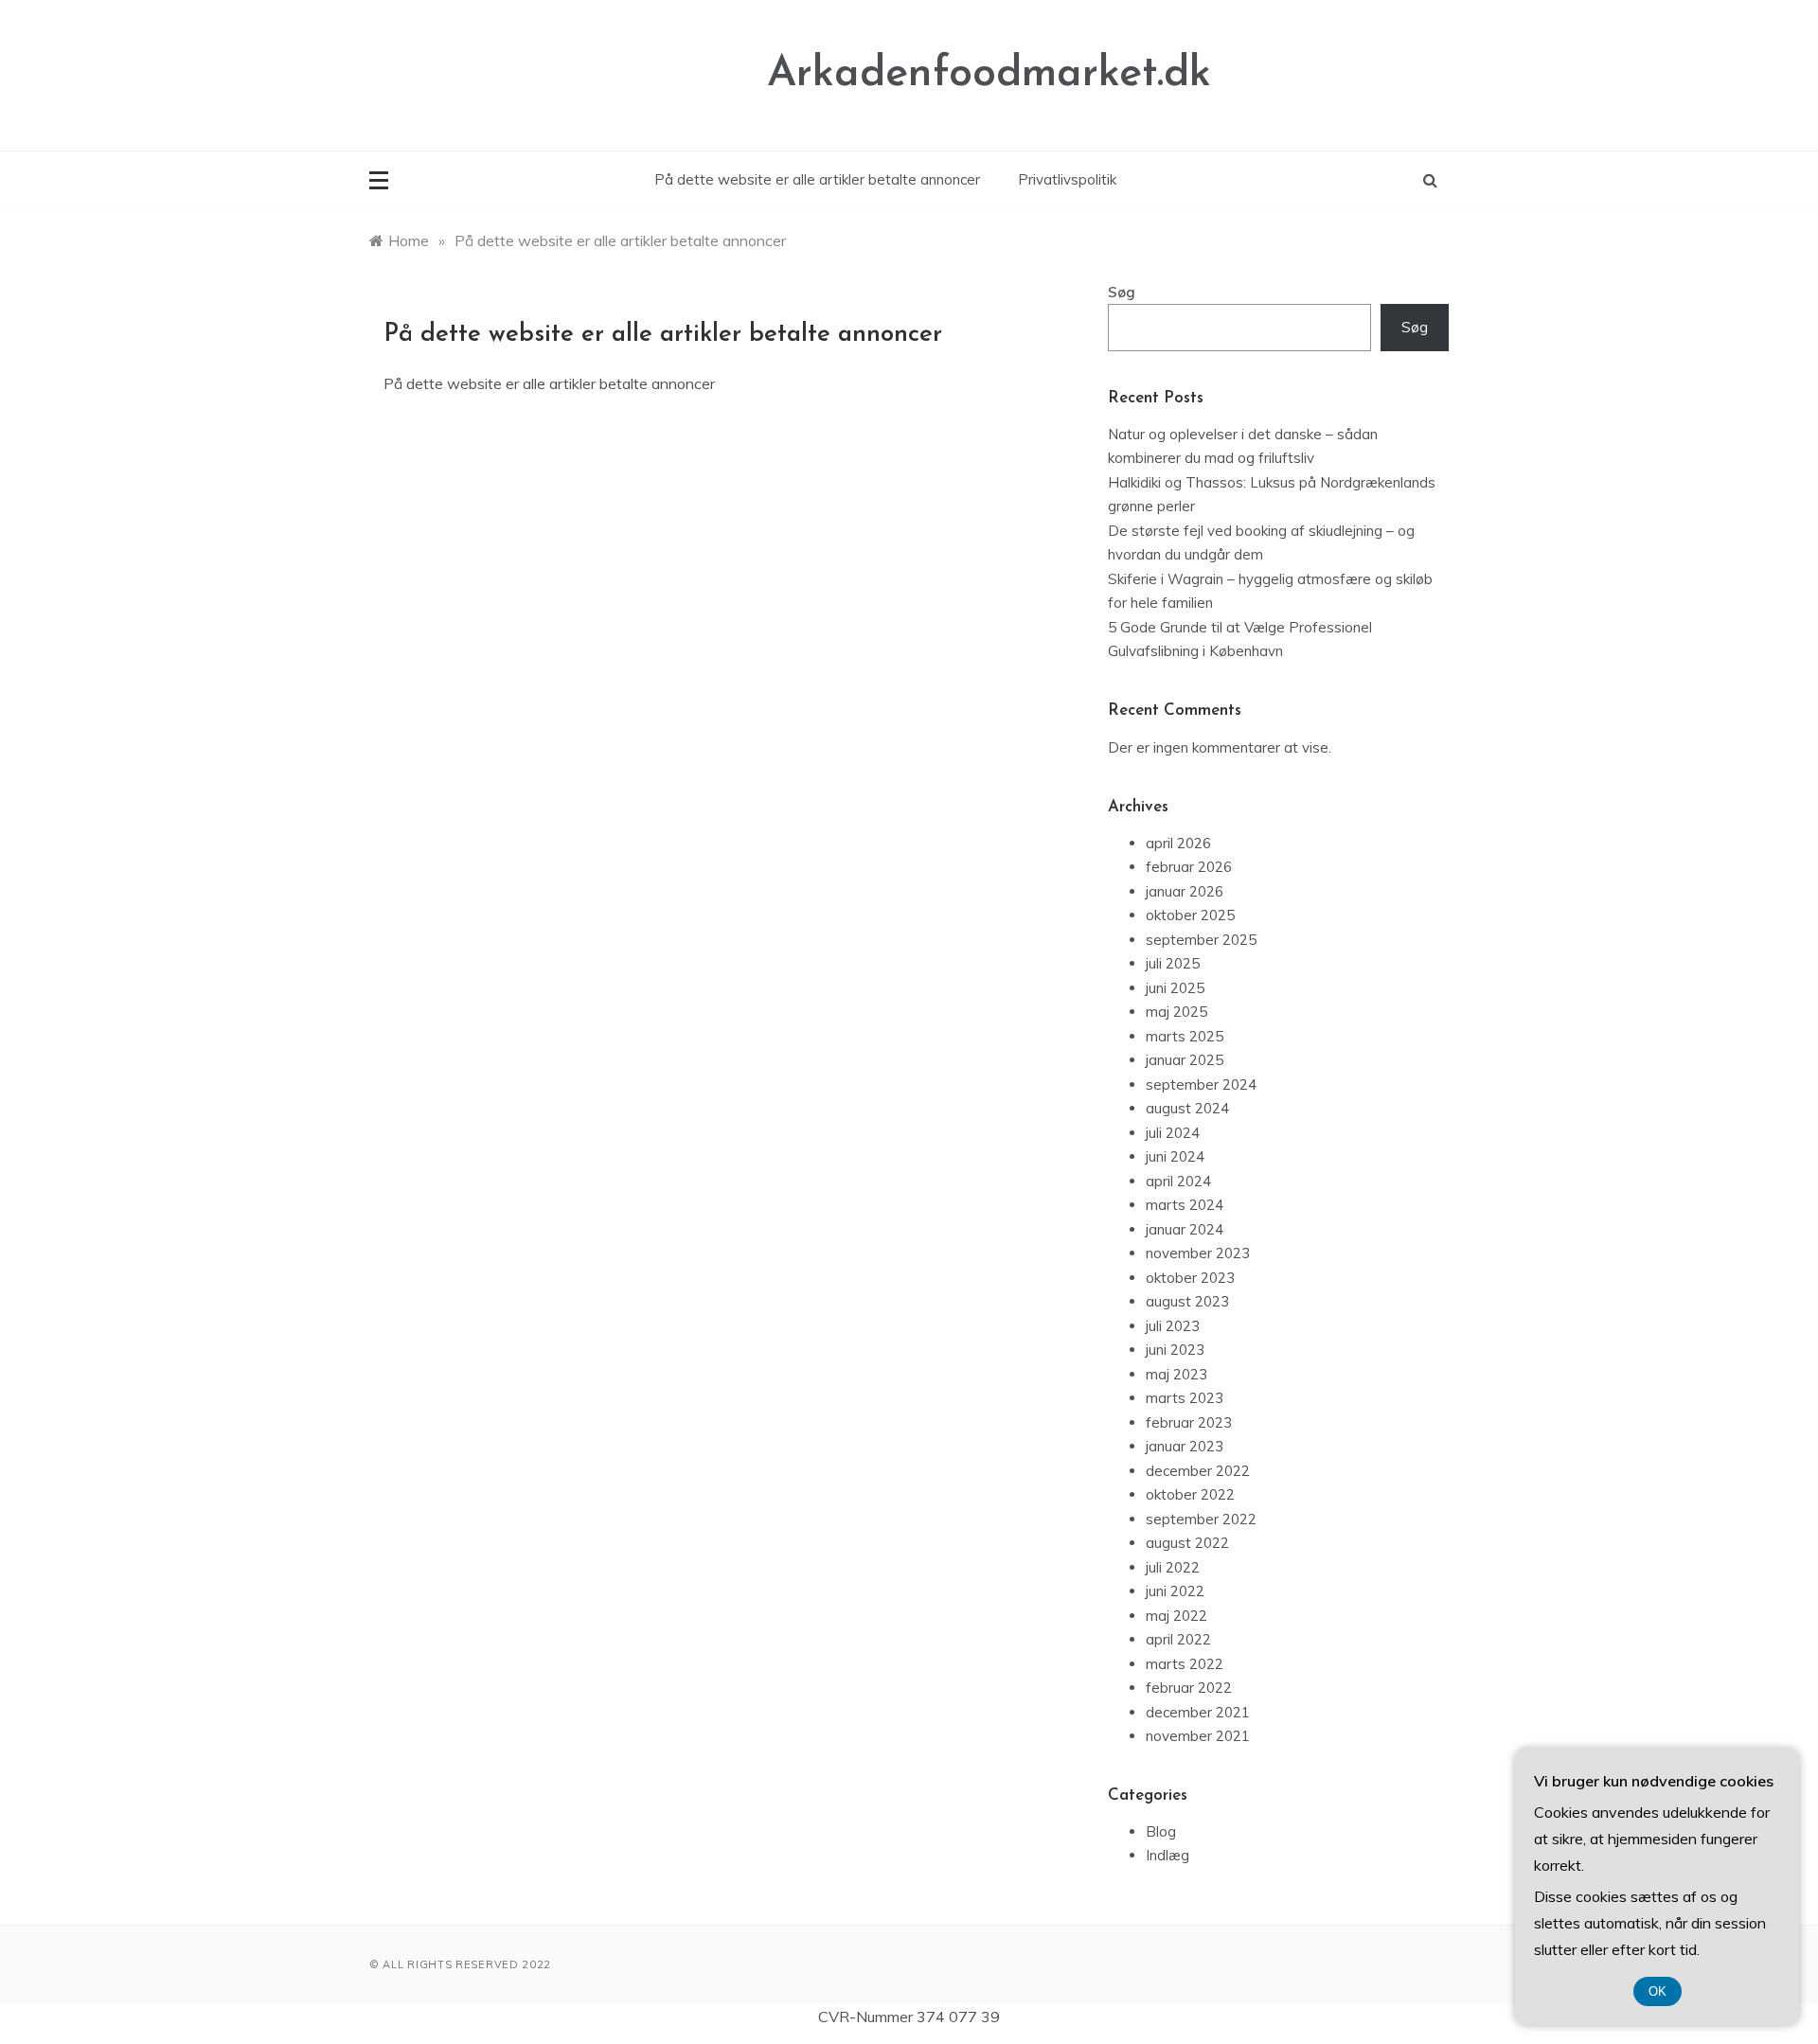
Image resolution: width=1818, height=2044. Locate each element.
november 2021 (1198, 1736)
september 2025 (1201, 940)
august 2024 (1187, 1108)
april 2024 (1178, 1181)
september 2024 (1201, 1084)
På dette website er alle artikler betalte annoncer (817, 179)
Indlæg (1167, 1855)
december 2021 (1198, 1712)
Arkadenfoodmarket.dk (989, 74)
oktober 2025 (1190, 915)
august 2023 (1187, 1301)
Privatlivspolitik (1067, 179)
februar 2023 (1189, 1422)
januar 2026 (1185, 891)
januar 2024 (1185, 1229)
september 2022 (1201, 1519)
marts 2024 (1185, 1205)
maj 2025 (1176, 1012)
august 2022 (1187, 1543)
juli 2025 (1173, 963)
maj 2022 (1176, 1616)
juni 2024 (1175, 1156)
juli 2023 (1173, 1326)
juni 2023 (1175, 1350)
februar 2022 (1189, 1688)
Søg (1122, 292)
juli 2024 (1173, 1133)
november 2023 (1198, 1253)
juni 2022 (1175, 1591)
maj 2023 (1176, 1374)
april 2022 (1178, 1639)
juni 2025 (1175, 988)
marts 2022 (1185, 1664)
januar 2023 (1185, 1446)
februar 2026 (1189, 867)
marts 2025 (1185, 1036)
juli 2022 (1173, 1567)
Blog (1161, 1831)
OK (1658, 1991)
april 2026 (1178, 843)
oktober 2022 (1190, 1494)
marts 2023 (1185, 1398)
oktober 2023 (1190, 1278)
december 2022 (1198, 1471)
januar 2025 (1185, 1060)
